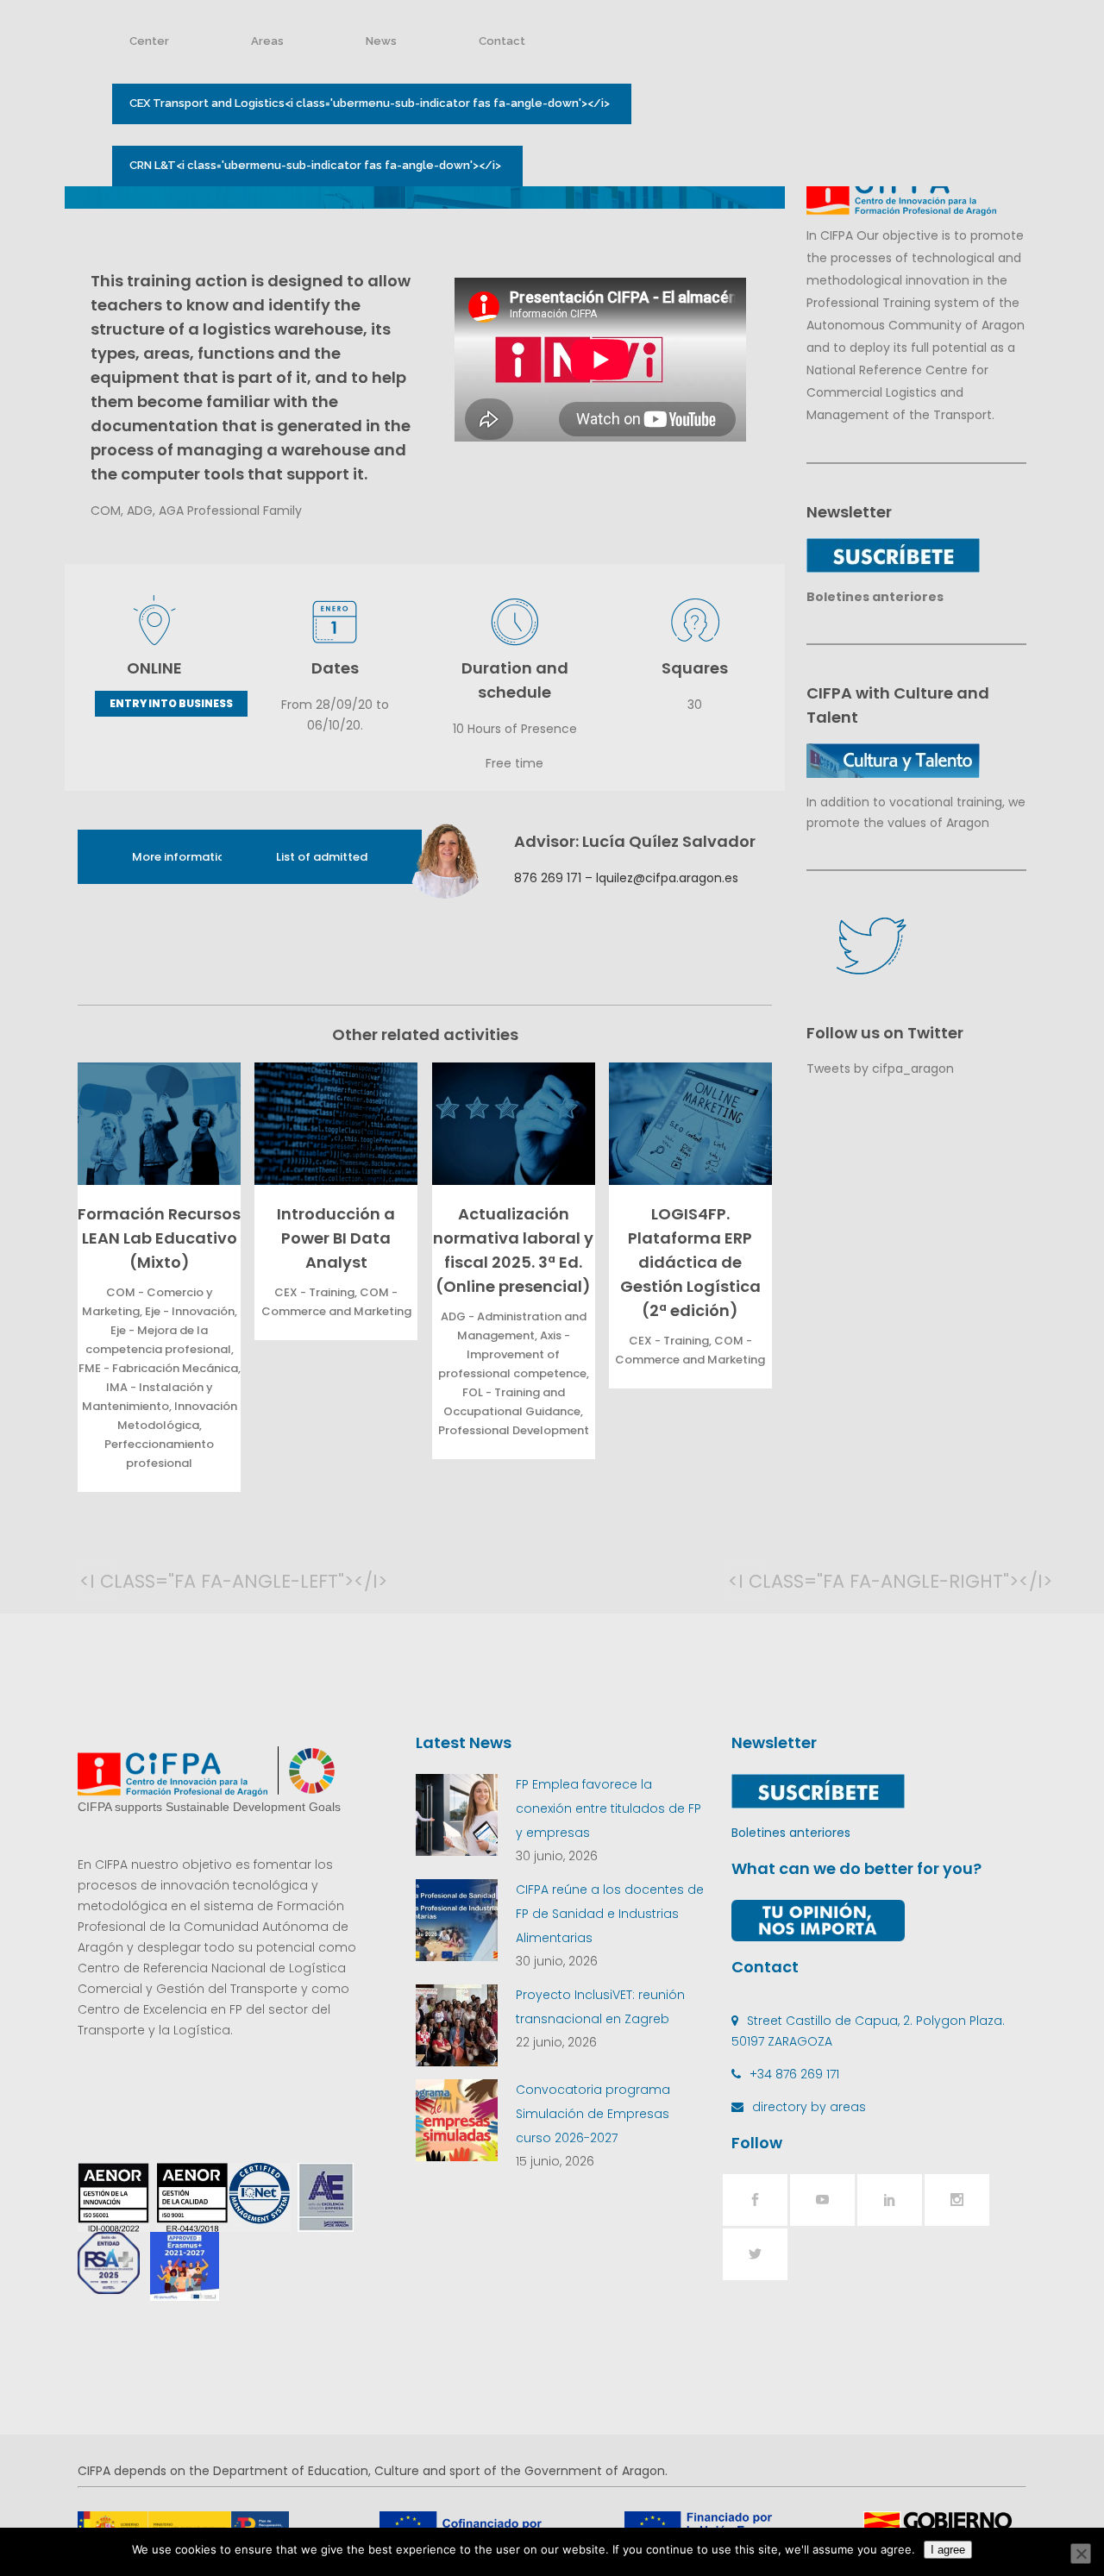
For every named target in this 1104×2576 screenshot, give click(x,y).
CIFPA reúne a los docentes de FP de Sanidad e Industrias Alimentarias (610, 1914)
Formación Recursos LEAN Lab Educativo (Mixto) (159, 1238)
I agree (948, 2550)
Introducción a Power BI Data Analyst (336, 1238)
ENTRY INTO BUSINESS (171, 703)
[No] (1081, 2554)
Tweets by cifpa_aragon (880, 1069)
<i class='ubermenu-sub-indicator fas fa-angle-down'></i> (370, 103)
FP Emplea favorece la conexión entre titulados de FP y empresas (608, 1808)
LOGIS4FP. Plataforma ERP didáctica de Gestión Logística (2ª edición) (690, 1262)
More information (182, 857)
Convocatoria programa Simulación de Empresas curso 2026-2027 (593, 2114)
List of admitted (322, 857)
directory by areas (809, 2107)
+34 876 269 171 (794, 2074)
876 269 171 (548, 878)
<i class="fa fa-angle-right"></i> (745, 1581)
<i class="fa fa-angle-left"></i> (97, 1581)
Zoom (155, 1123)
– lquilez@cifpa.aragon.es (660, 878)
